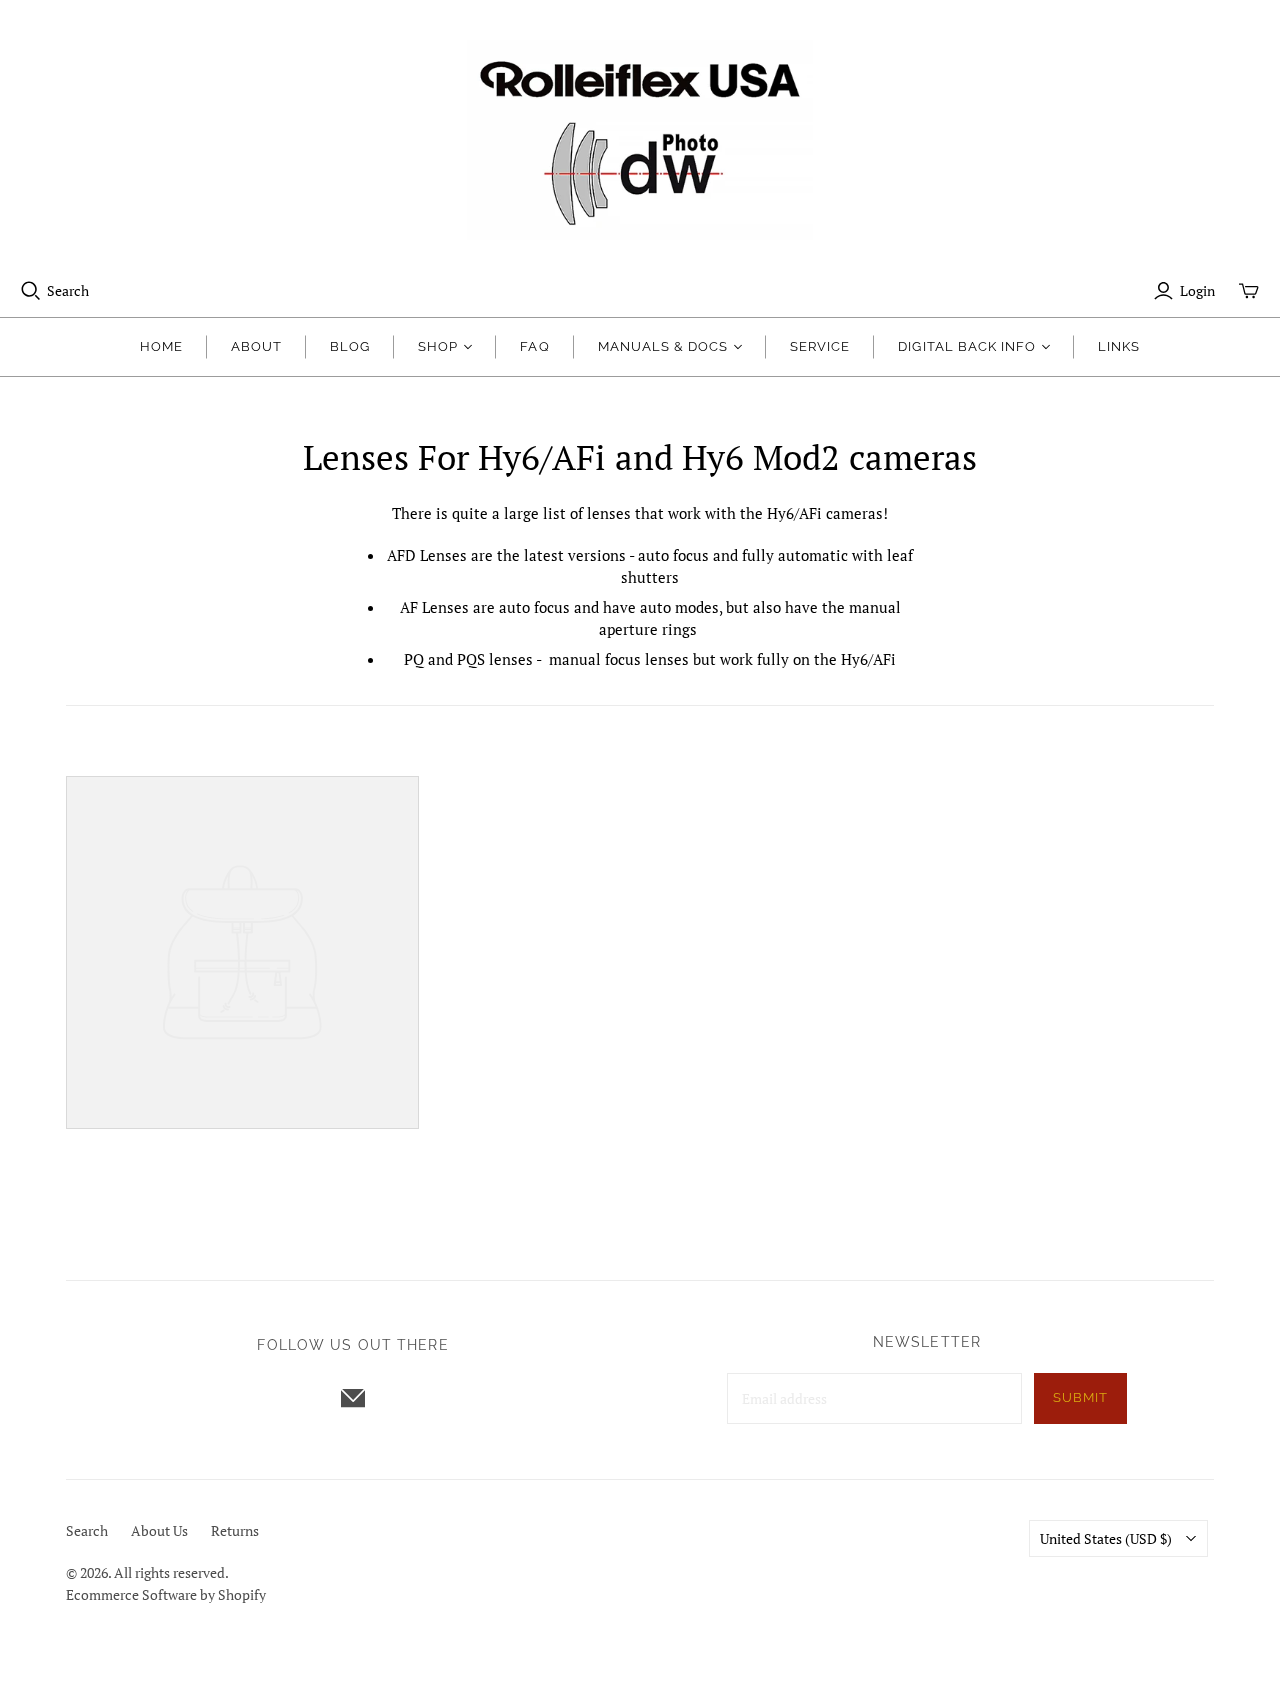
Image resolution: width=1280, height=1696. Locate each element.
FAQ (534, 346)
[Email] (353, 1398)
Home (161, 346)
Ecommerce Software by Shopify (166, 1594)
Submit (1080, 1397)
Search (68, 290)
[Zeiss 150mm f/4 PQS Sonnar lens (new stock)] (242, 952)
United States (1106, 1538)
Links (1119, 346)
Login (1197, 290)
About (256, 346)
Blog (350, 346)
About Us (159, 1530)
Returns (235, 1530)
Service (820, 346)
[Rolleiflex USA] (640, 140)
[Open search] (31, 291)
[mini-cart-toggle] (1249, 291)
